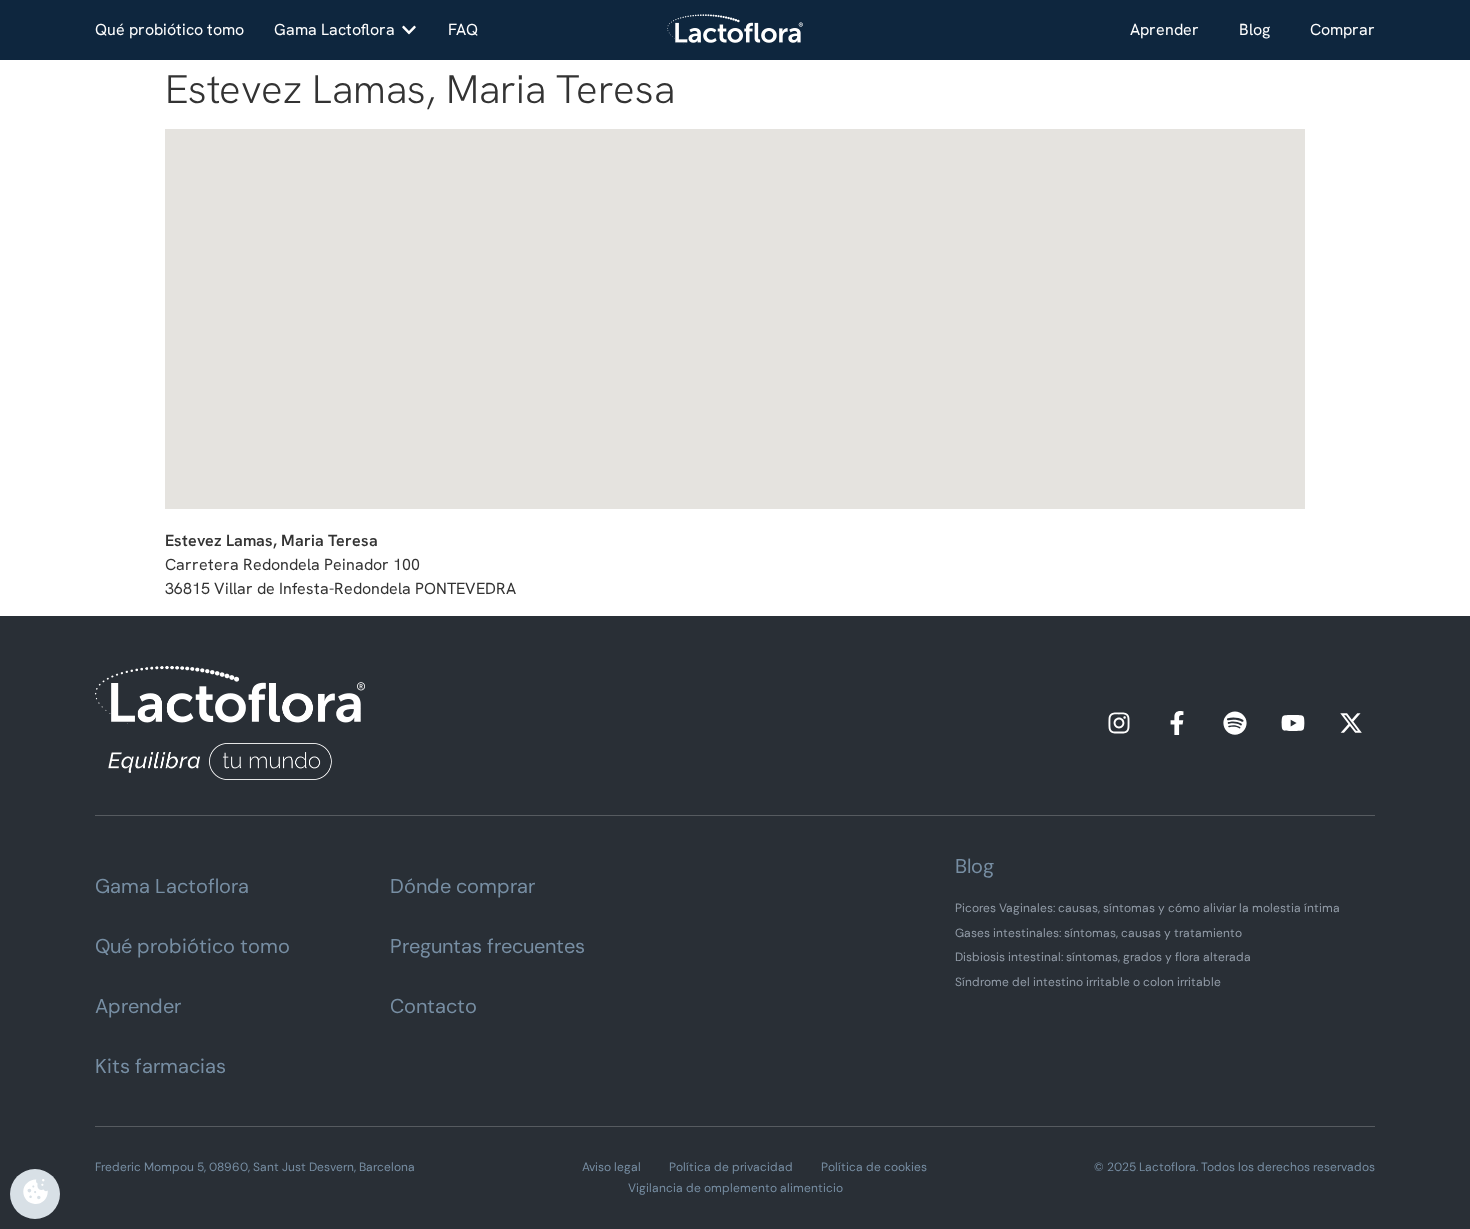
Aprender (1164, 29)
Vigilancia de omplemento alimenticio (735, 1188)
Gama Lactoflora (172, 886)
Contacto (433, 1006)
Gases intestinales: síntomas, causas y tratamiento (1098, 933)
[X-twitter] (1351, 723)
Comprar (1342, 29)
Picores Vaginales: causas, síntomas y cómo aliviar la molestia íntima (1147, 908)
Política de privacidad (731, 1167)
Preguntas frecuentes (487, 946)
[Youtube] (1293, 723)
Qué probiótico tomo (192, 946)
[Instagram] (1119, 723)
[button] (346, 30)
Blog (1254, 29)
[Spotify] (1235, 723)
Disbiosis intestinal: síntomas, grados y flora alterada (1103, 957)
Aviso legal (611, 1167)
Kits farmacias (160, 1066)
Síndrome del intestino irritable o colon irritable (1088, 982)
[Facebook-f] (1177, 723)
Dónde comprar (462, 886)
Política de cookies (874, 1167)
